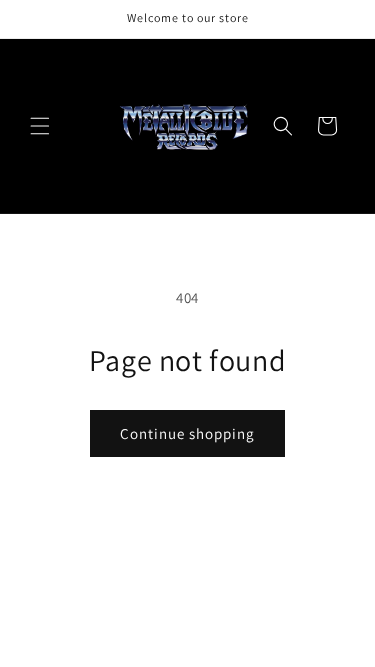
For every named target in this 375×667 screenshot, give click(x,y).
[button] (40, 126)
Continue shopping (187, 433)
